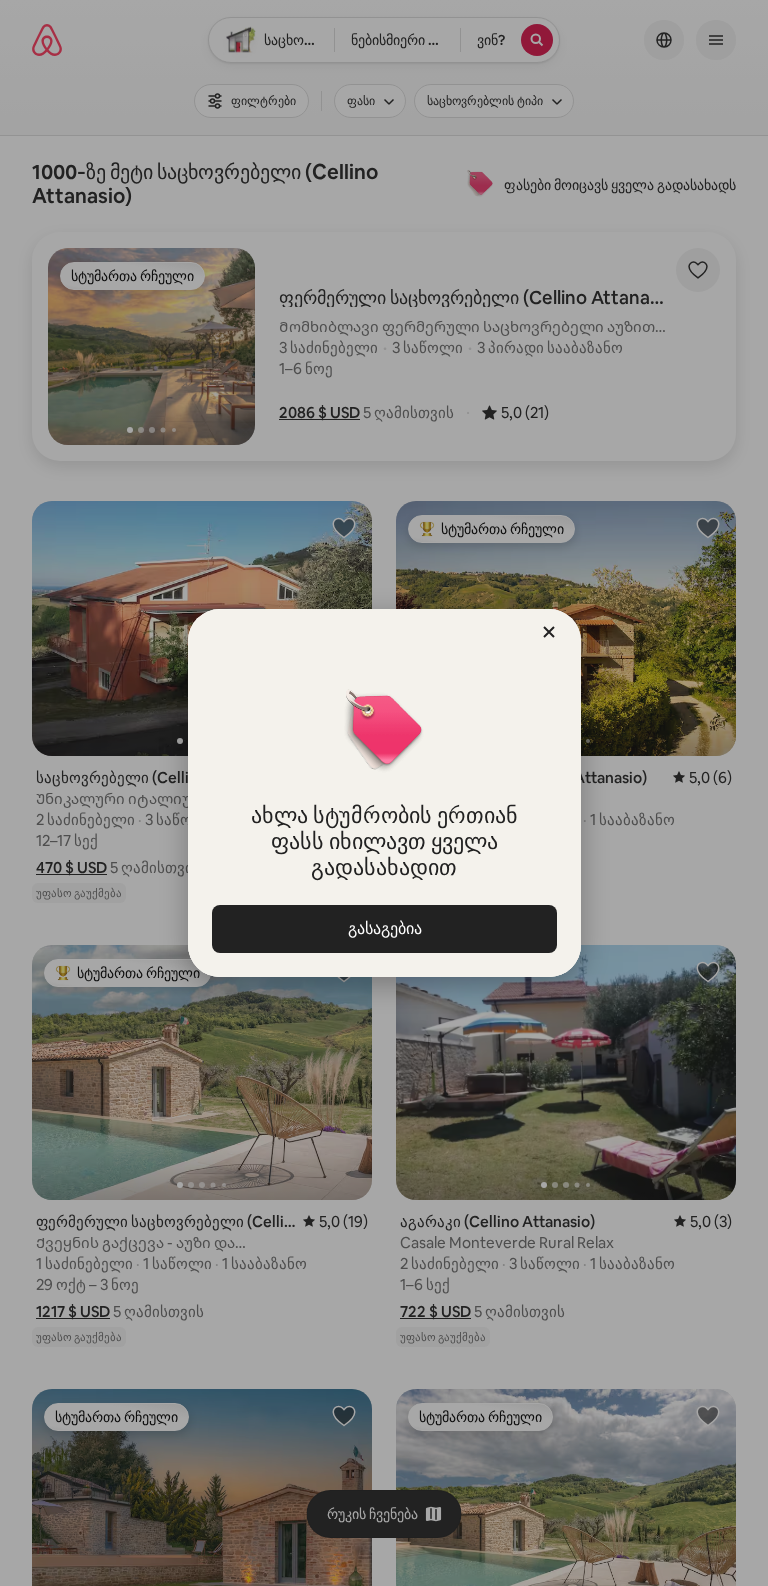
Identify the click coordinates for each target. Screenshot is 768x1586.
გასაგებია (384, 928)
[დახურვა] (549, 632)
